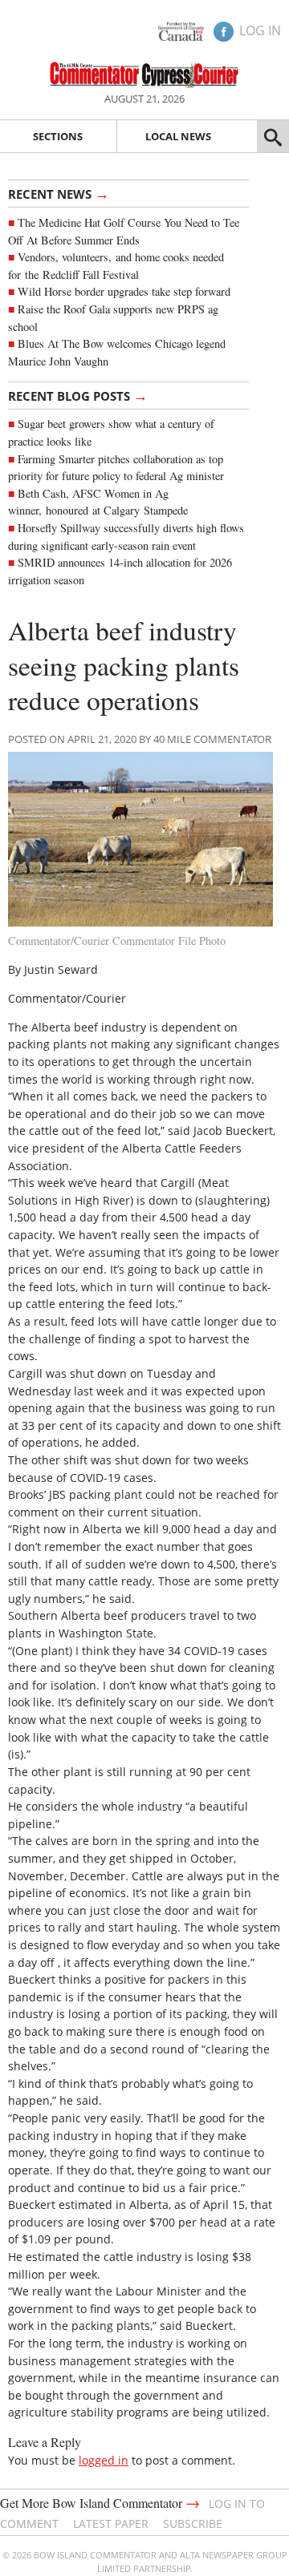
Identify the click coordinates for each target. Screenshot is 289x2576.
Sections (58, 136)
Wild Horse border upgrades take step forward (124, 291)
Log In (260, 30)
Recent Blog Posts (78, 395)
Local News (178, 136)
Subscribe (193, 2524)
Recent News (59, 193)
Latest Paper (111, 2524)
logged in (104, 2460)
